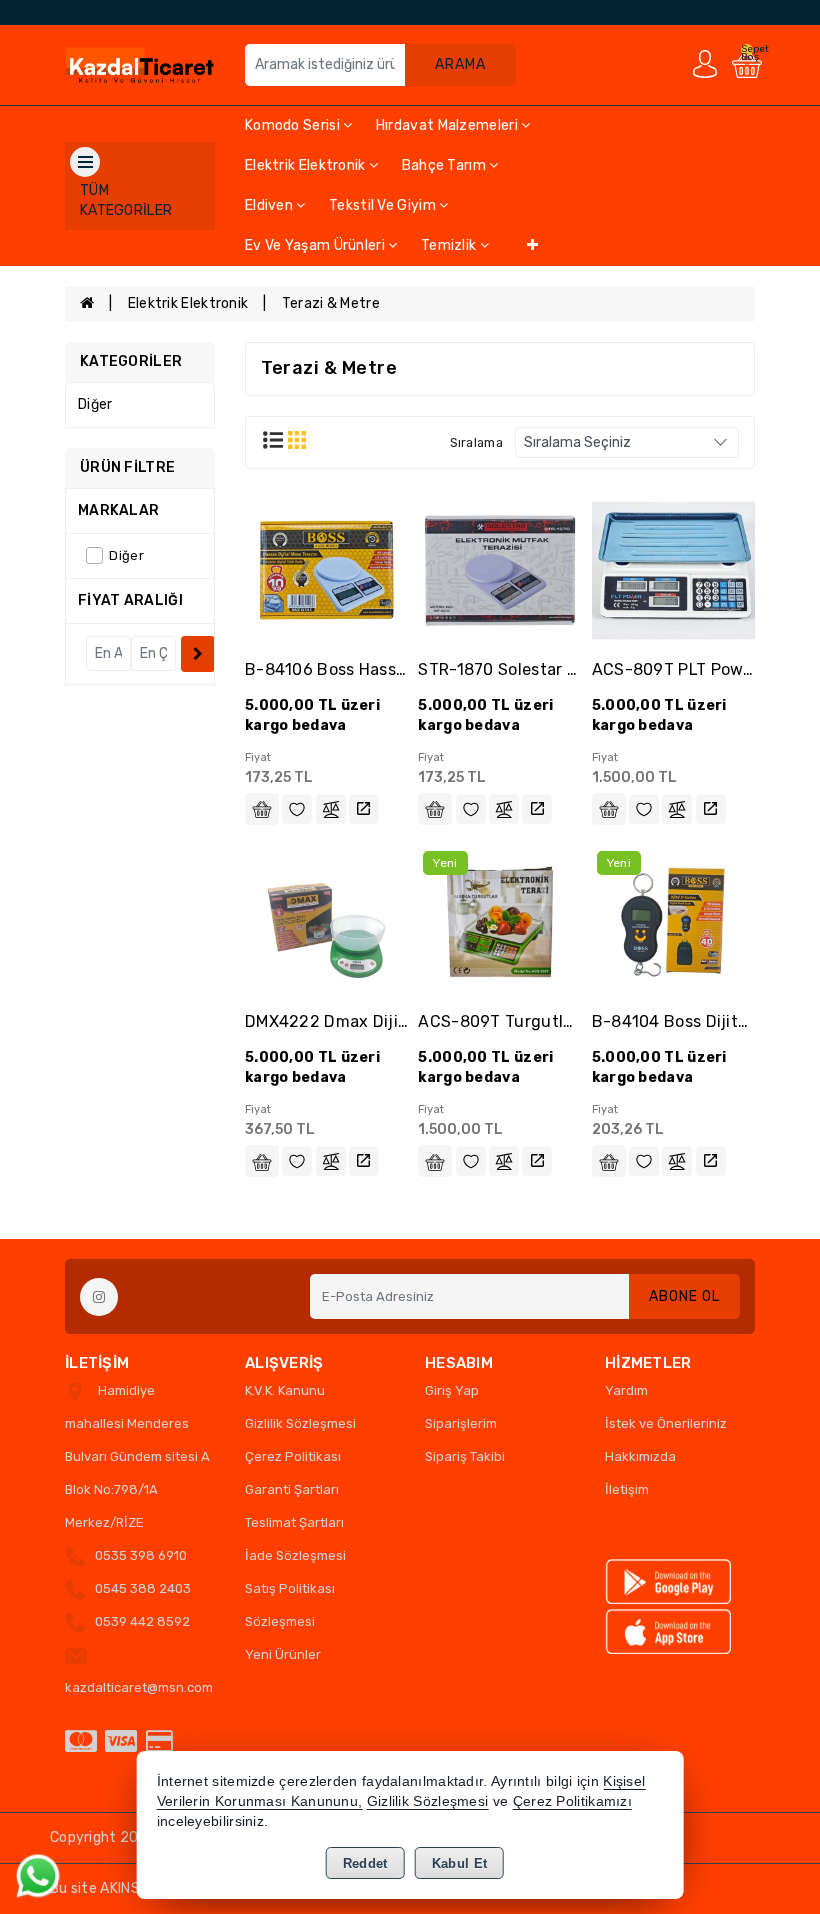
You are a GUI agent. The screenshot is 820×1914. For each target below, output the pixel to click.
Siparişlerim (461, 1423)
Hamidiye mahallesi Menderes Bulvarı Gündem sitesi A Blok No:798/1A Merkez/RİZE (137, 1456)
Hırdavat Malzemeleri (448, 125)
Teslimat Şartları (294, 1522)
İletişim (627, 1489)
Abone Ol (684, 1296)
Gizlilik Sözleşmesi (300, 1423)
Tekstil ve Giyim (384, 205)
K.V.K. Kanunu (285, 1390)
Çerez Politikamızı (572, 1801)
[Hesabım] (705, 63)
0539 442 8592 (142, 1621)
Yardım (626, 1390)
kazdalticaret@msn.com (139, 1687)
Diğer (95, 404)
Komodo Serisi (294, 125)
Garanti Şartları (292, 1489)
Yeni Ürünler (283, 1654)
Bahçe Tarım (446, 165)
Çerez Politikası (293, 1456)
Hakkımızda (640, 1456)
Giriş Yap (452, 1390)
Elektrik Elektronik (307, 165)
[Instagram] (99, 1297)
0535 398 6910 (141, 1555)
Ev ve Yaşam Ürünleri (316, 245)
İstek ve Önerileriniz (666, 1423)
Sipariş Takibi (465, 1456)
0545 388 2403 (143, 1588)
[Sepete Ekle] (262, 809)
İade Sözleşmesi (295, 1555)
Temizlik (450, 245)
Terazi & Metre (331, 303)
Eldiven (270, 205)
